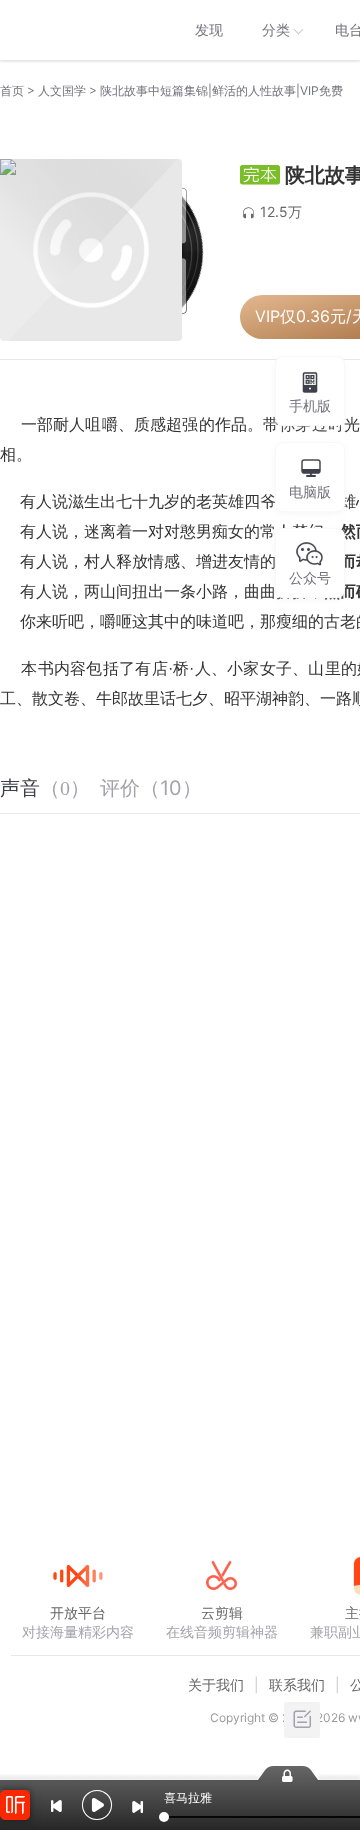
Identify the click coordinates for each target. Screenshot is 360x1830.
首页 (12, 90)
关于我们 (216, 1684)
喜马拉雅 (77, 30)
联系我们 (297, 1684)
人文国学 (62, 90)
